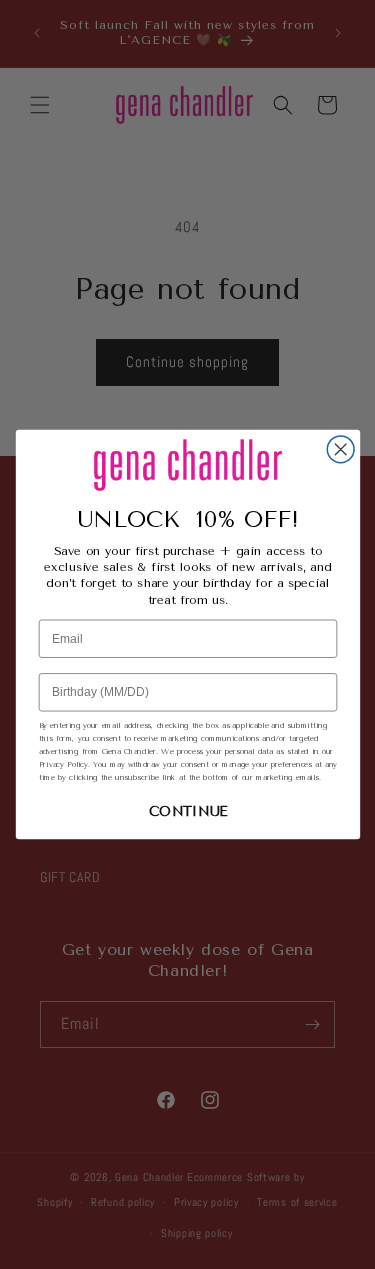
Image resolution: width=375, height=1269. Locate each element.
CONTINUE (187, 811)
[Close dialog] (340, 449)
